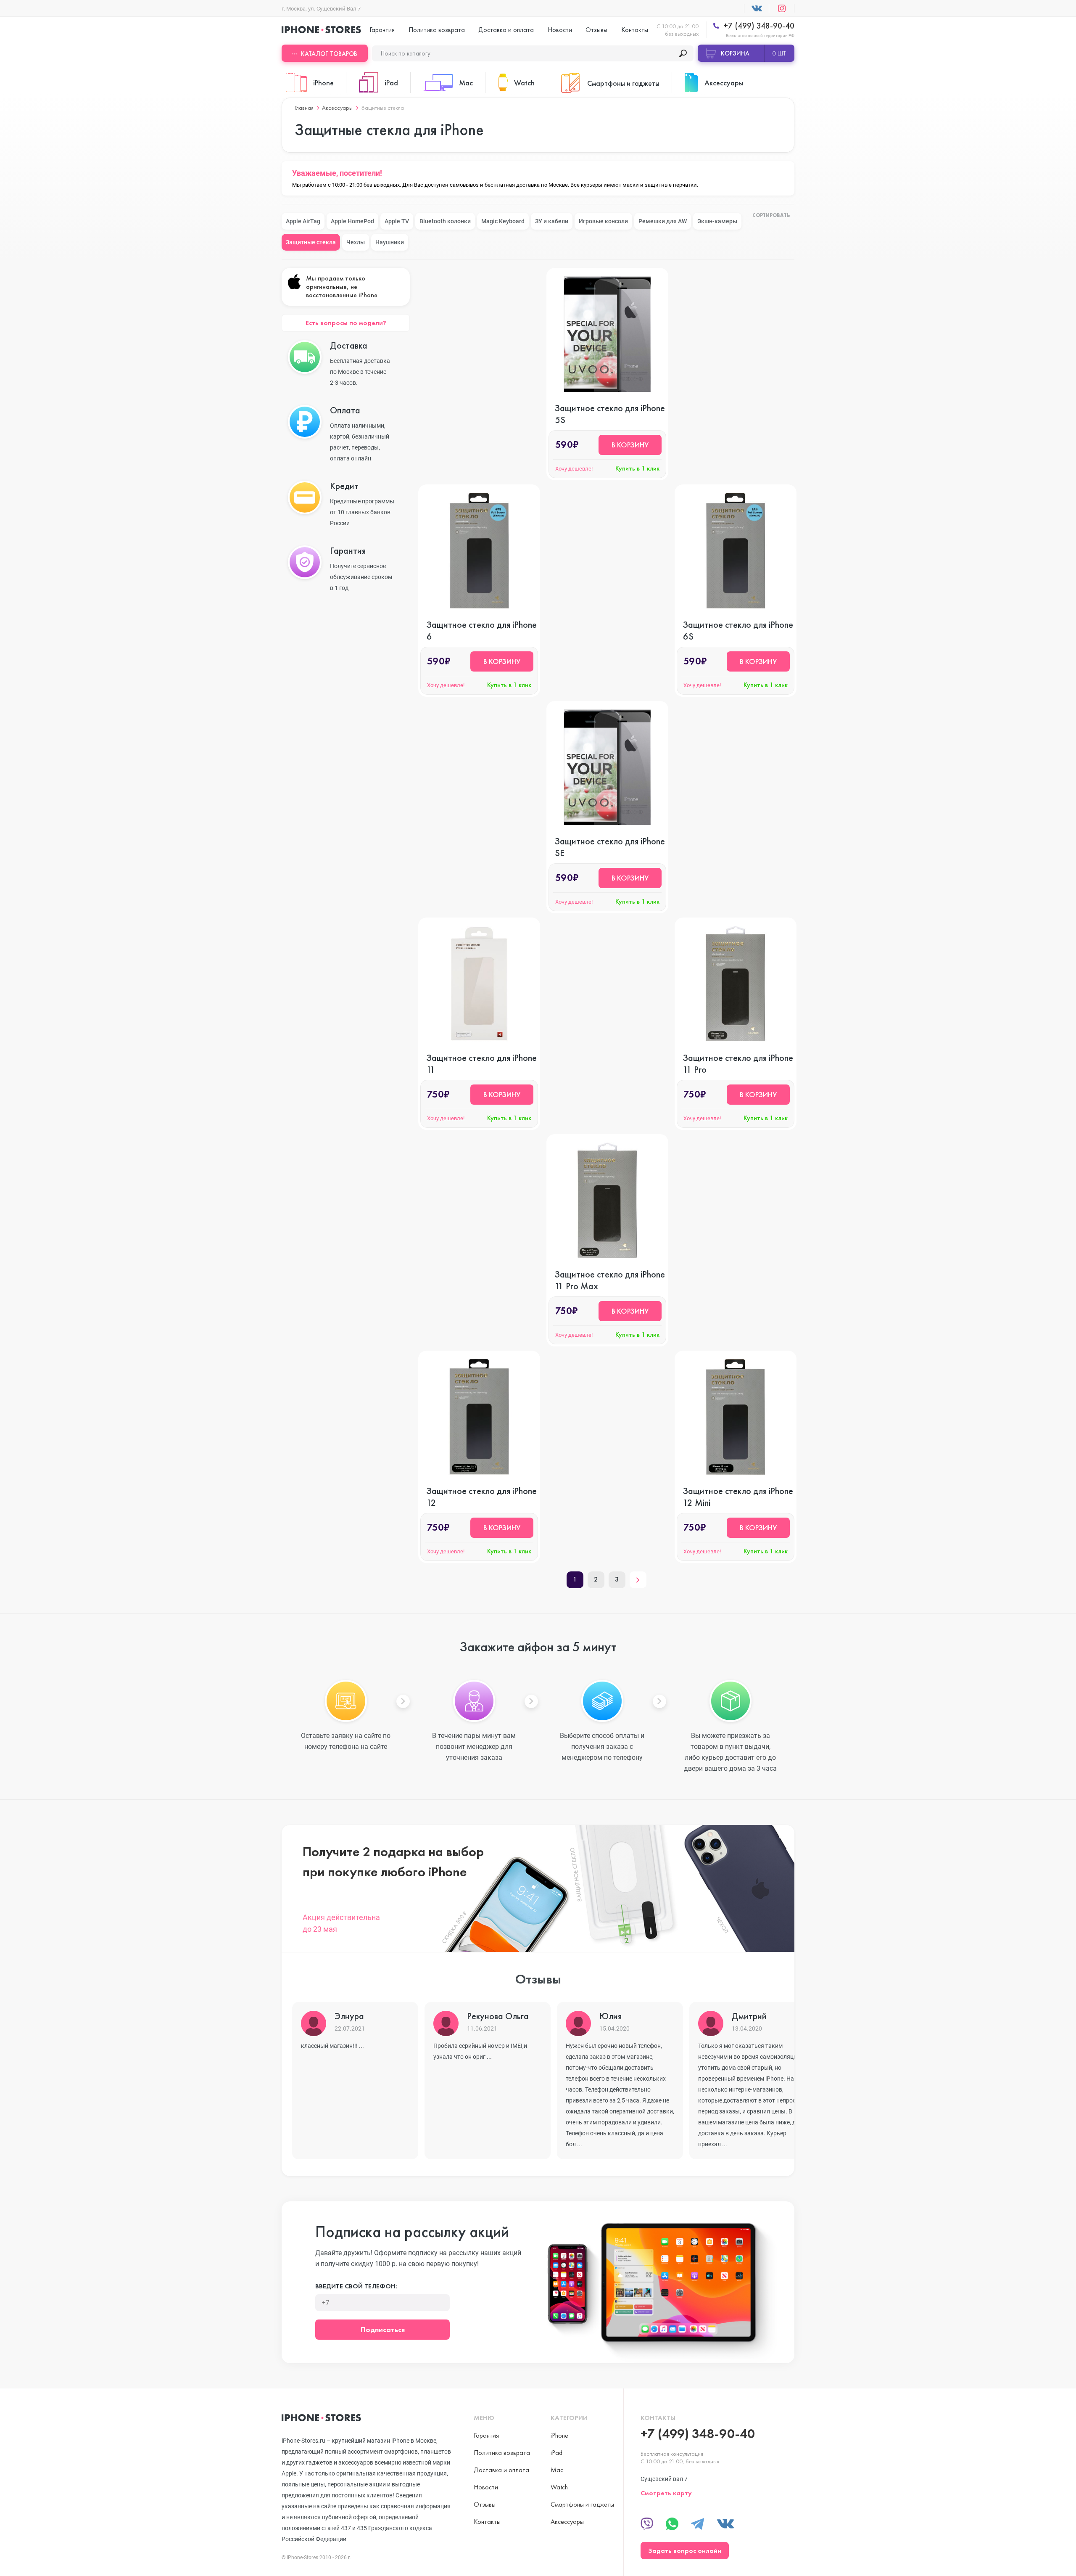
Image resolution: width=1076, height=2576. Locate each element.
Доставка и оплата (506, 30)
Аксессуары (337, 108)
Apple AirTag (303, 221)
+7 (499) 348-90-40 (758, 26)
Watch (559, 2487)
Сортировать (771, 216)
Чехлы (356, 242)
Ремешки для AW (663, 221)
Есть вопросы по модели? (346, 323)
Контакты (635, 30)
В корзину (630, 445)
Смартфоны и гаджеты (582, 2504)
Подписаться (383, 2329)
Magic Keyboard (503, 221)
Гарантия (382, 30)
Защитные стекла (311, 242)
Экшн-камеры (717, 221)
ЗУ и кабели (552, 221)
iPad (556, 2453)
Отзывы (596, 30)
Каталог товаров (329, 54)
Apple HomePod (352, 221)
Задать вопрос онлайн (685, 2551)
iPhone (559, 2435)
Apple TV (397, 221)
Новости (560, 30)
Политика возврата (437, 30)
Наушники (390, 242)
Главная (304, 108)
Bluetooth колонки (445, 221)
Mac (557, 2470)
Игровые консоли (603, 221)
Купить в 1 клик (637, 468)
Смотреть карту (666, 2493)
